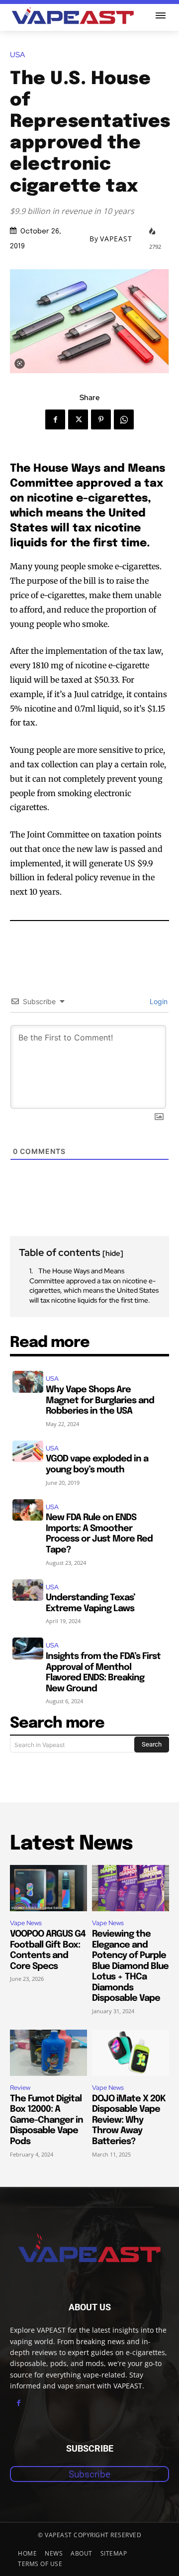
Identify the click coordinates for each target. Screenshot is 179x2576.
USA (17, 55)
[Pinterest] (101, 419)
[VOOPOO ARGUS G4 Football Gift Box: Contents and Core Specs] (48, 1888)
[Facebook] (55, 419)
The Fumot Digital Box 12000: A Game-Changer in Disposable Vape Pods (46, 2120)
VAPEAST (116, 239)
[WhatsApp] (124, 419)
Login (158, 1001)
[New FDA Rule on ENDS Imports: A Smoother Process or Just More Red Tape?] (28, 1510)
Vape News (26, 1923)
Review (20, 2088)
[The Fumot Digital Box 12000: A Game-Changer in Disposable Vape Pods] (48, 2053)
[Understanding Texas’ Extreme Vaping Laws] (28, 1590)
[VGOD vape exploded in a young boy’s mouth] (28, 1451)
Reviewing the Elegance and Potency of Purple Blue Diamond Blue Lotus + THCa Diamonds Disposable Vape (130, 1966)
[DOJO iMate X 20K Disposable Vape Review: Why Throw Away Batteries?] (131, 2053)
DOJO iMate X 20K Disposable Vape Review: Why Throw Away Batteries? (129, 2120)
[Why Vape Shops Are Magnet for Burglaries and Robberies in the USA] (28, 1382)
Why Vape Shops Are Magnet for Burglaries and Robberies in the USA (100, 1400)
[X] (78, 419)
